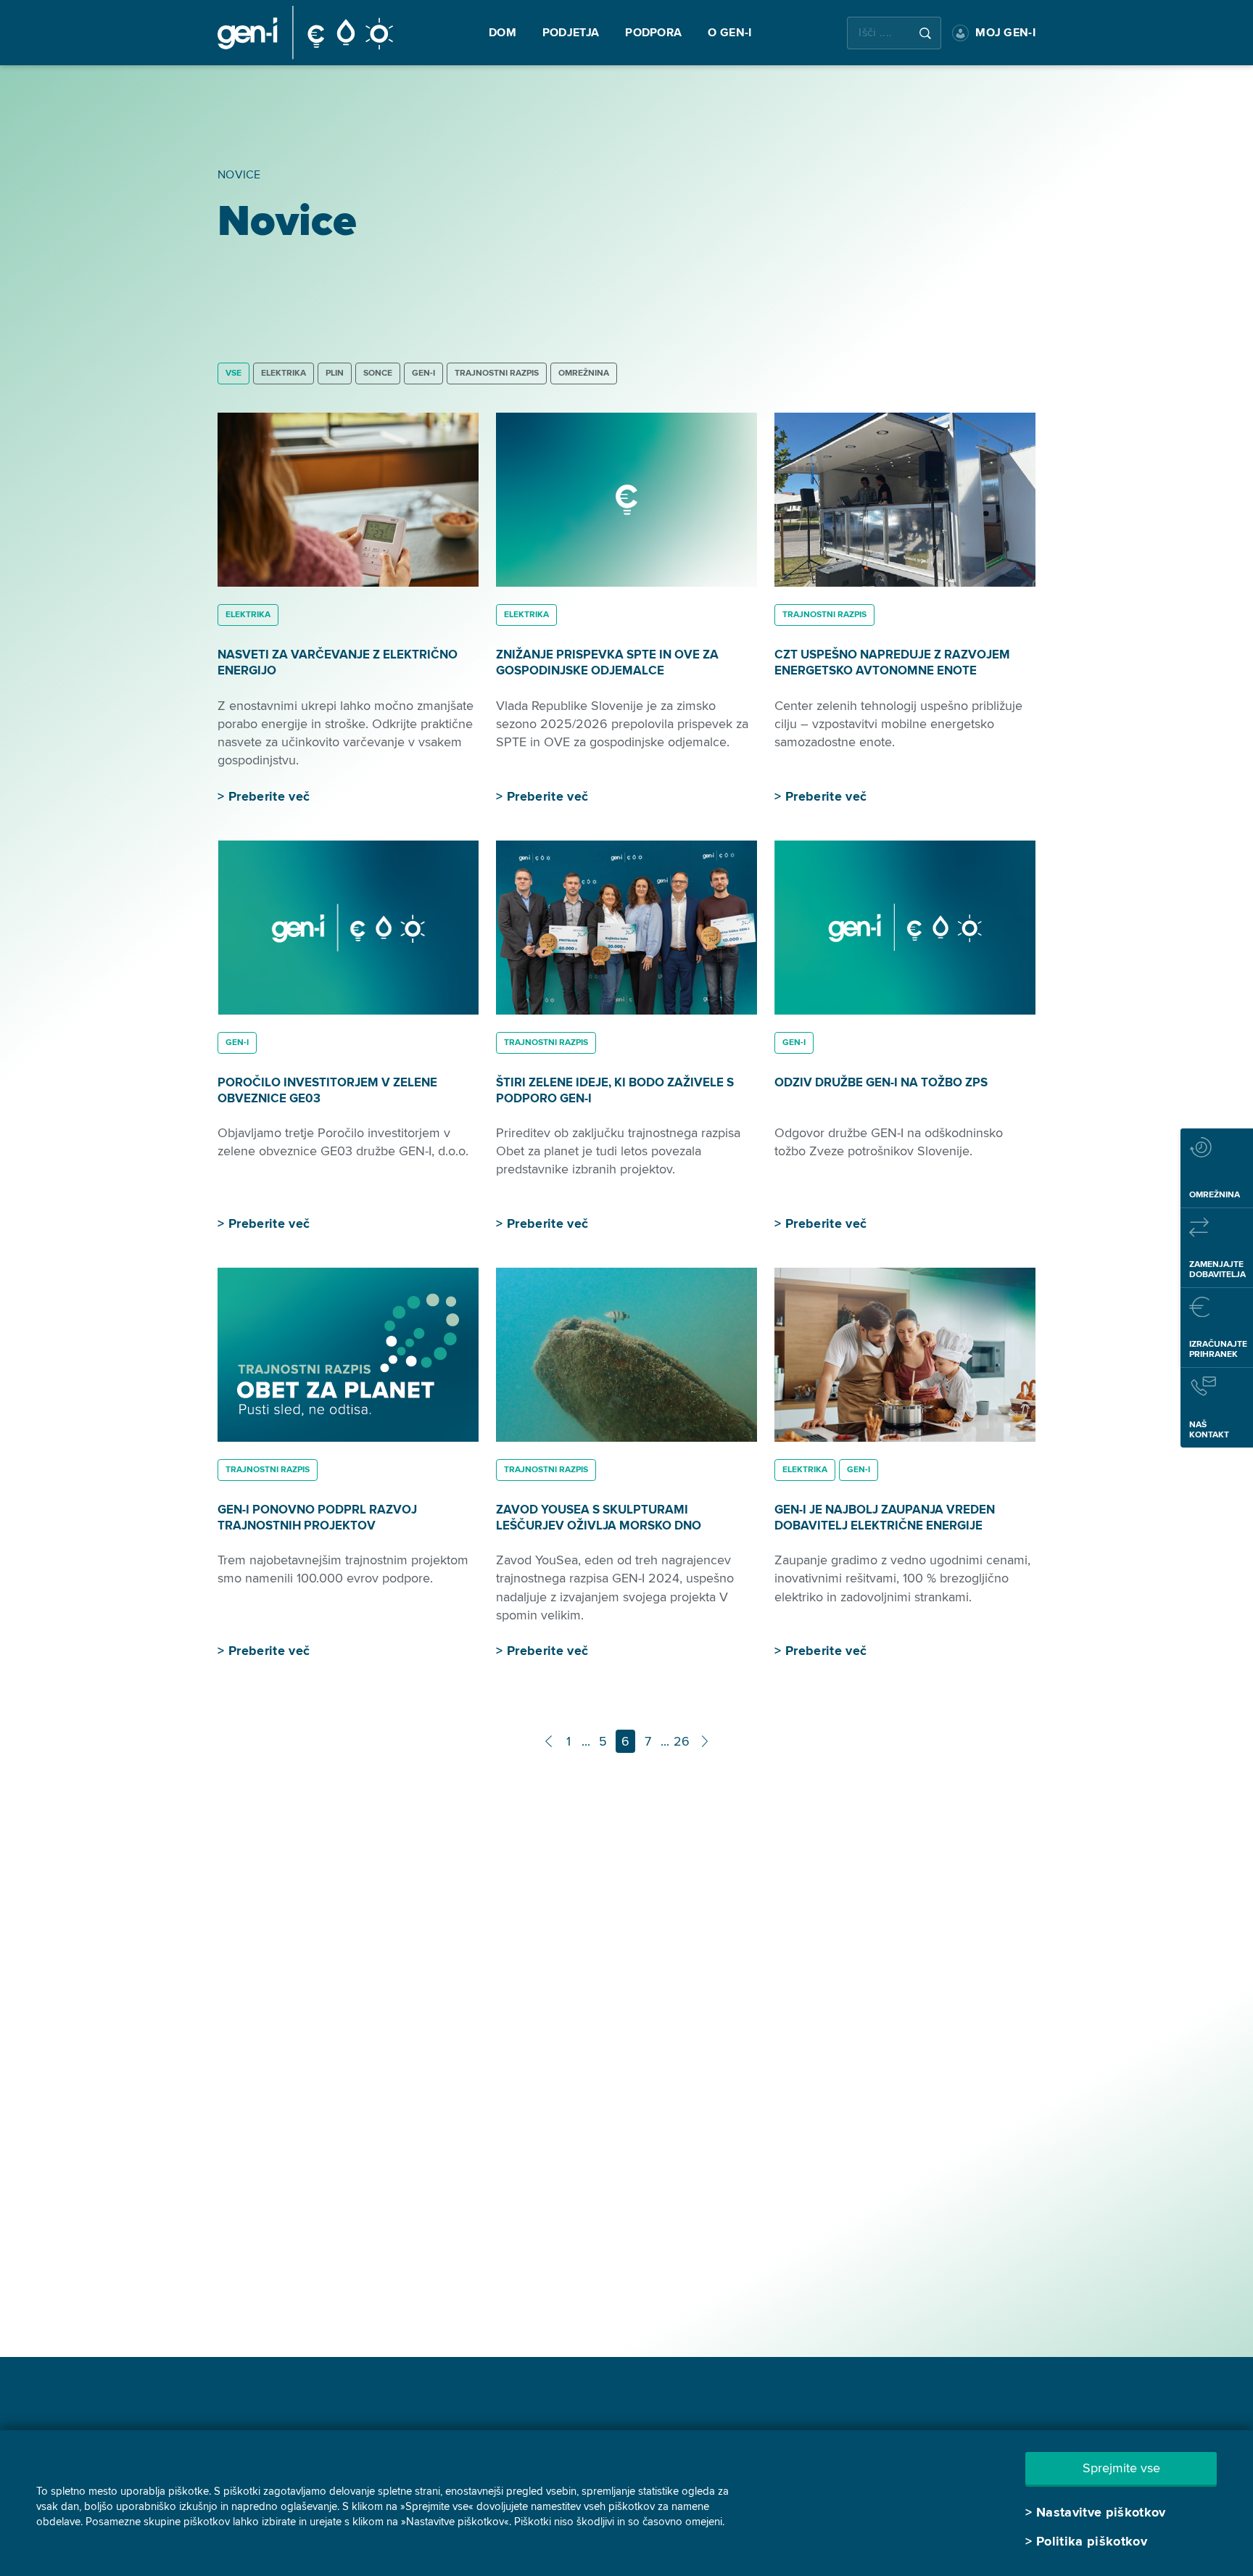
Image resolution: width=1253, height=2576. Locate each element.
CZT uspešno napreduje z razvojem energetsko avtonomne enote (892, 662)
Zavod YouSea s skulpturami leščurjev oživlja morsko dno (599, 1518)
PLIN (335, 373)
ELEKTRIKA (284, 373)
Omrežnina (584, 373)
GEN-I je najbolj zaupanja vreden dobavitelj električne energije (885, 1518)
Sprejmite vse (1121, 2468)
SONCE (378, 373)
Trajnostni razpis (497, 373)
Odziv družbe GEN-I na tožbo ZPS (881, 1082)
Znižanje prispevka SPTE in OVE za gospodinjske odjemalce (607, 662)
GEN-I (423, 373)
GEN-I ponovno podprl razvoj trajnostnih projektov (317, 1518)
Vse (233, 373)
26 (682, 1741)
